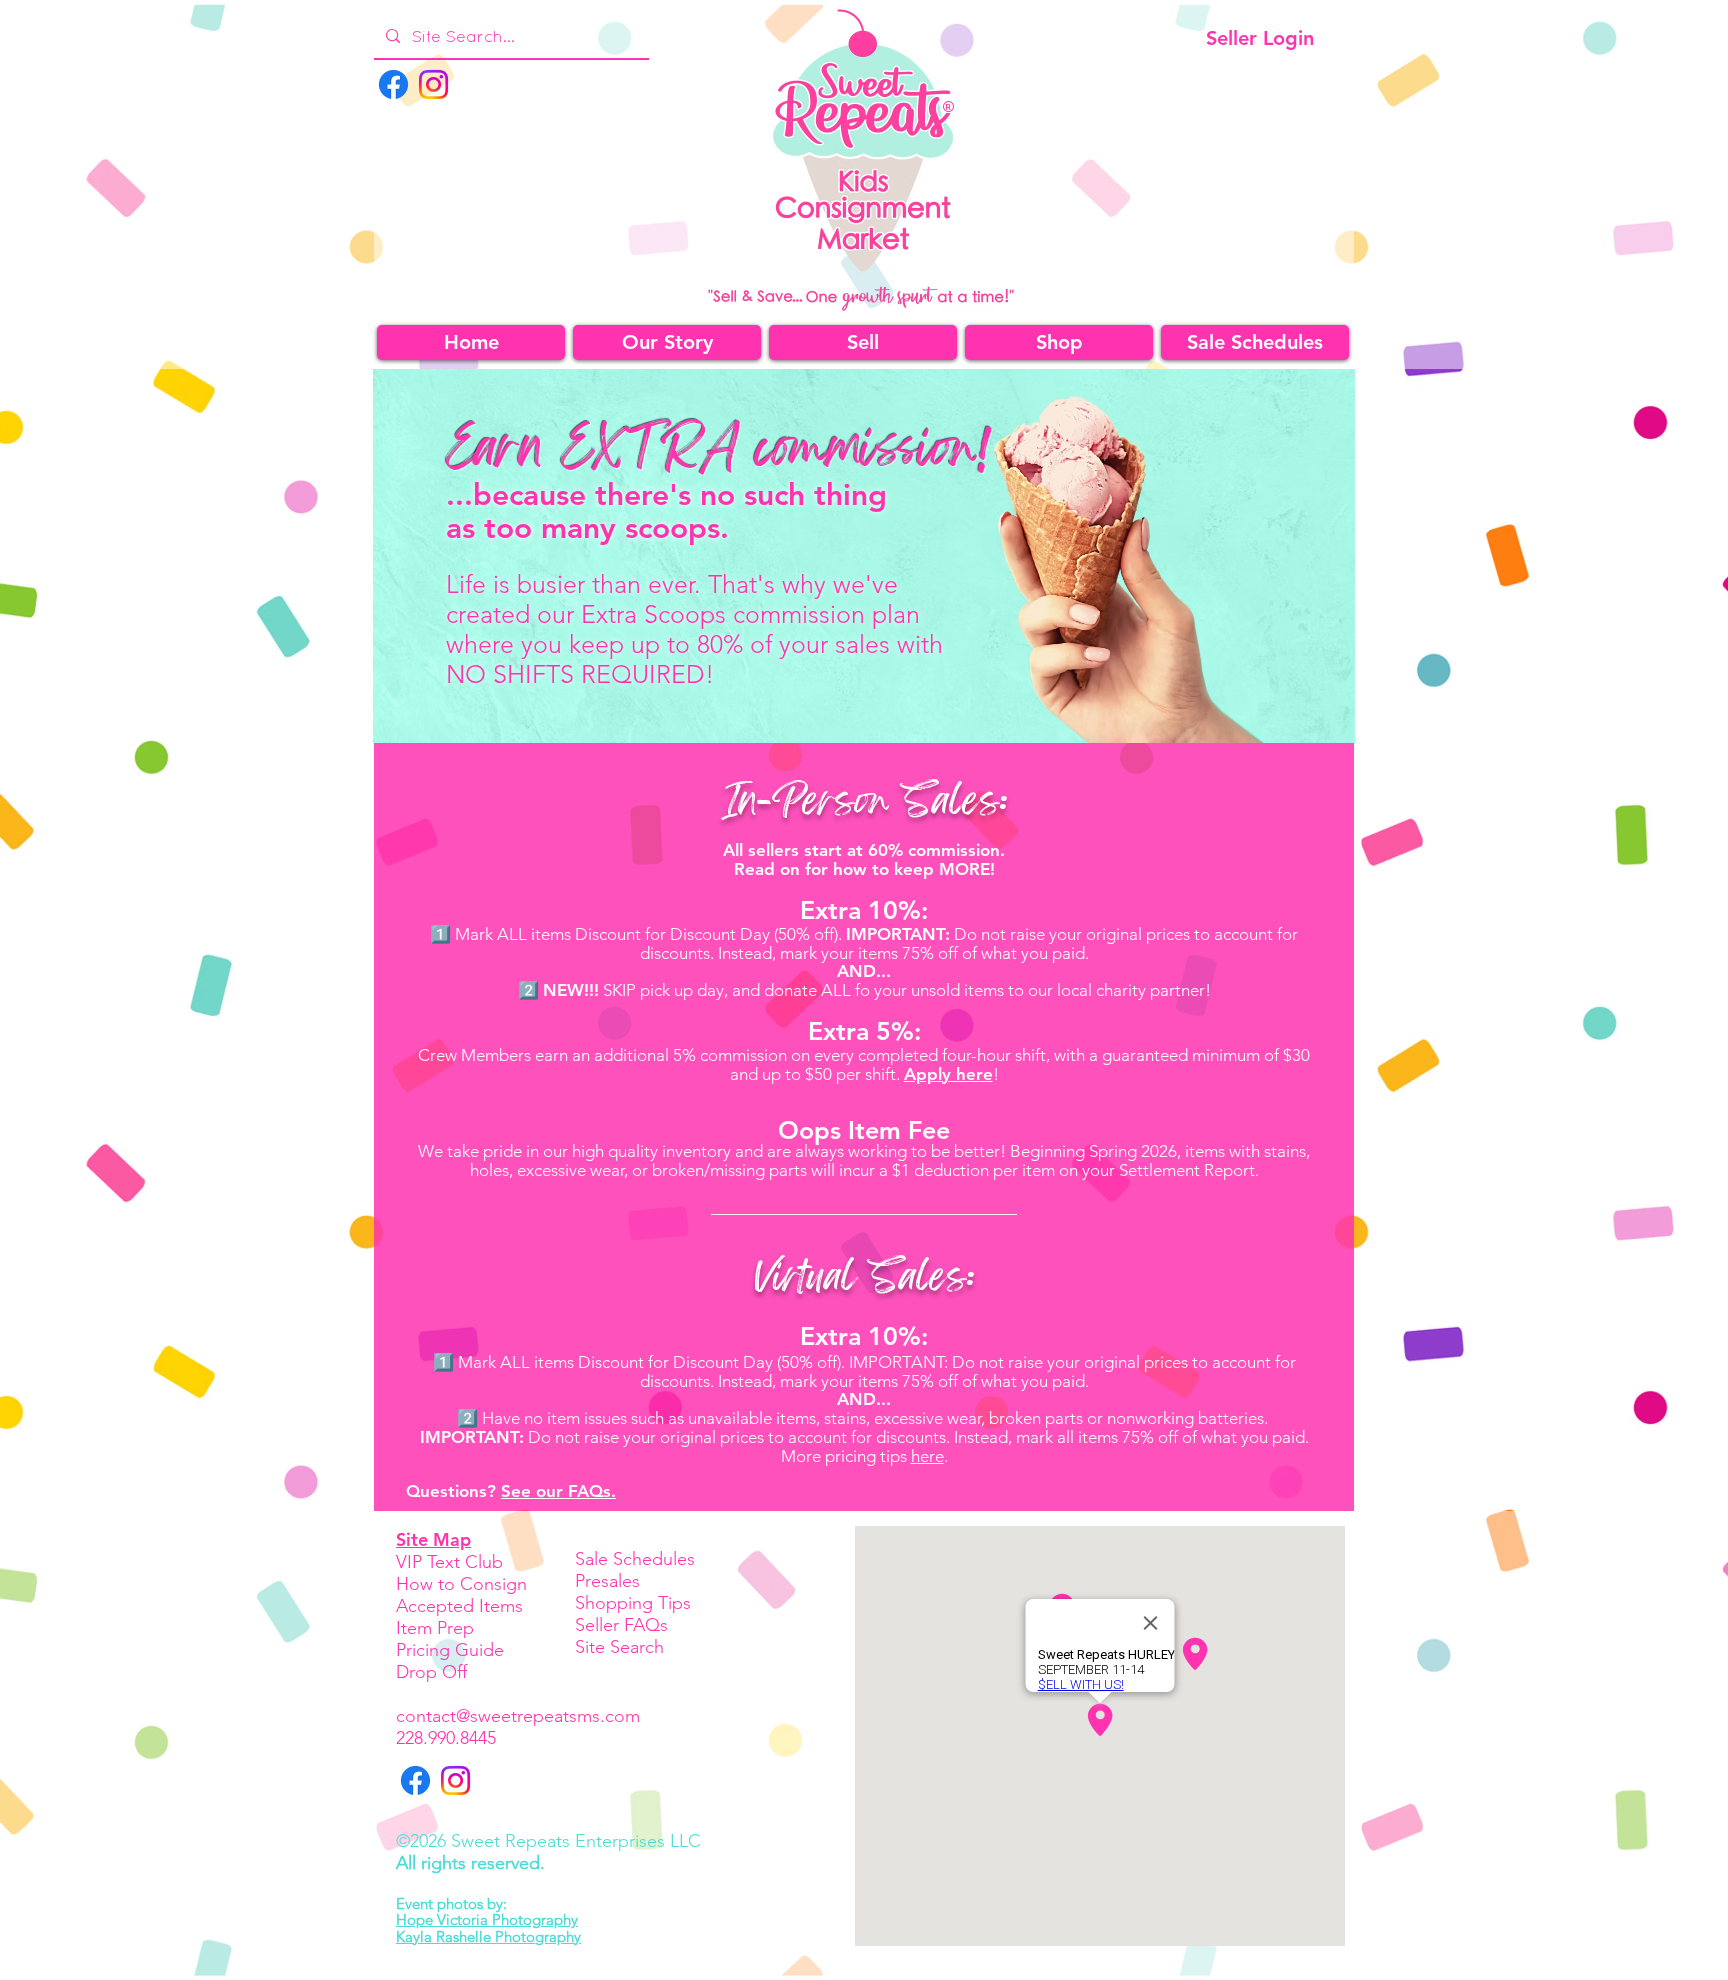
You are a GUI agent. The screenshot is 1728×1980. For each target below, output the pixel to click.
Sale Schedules (635, 1559)
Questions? (453, 1491)
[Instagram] (433, 84)
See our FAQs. (558, 1491)
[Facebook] (393, 84)
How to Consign (461, 1584)
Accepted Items (459, 1606)
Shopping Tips (633, 1603)
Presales (607, 1581)
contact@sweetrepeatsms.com (518, 1716)
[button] (1059, 342)
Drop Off (431, 1672)
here (927, 1456)
